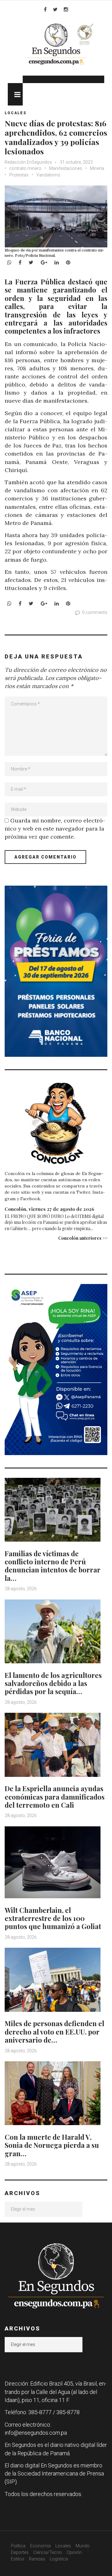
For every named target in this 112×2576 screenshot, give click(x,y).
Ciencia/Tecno (48, 2552)
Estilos (18, 2559)
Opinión (74, 2552)
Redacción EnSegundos (29, 162)
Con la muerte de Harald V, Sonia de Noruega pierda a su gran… (52, 2145)
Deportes (20, 2552)
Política (18, 2546)
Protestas (19, 175)
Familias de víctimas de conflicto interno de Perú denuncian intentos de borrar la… (53, 1566)
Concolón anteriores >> (83, 1238)
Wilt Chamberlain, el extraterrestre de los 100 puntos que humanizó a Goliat (53, 1918)
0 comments (95, 612)
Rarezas (37, 2559)
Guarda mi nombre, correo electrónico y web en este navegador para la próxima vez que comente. (55, 829)
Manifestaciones (66, 168)
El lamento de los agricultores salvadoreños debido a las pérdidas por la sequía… (53, 1683)
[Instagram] (66, 9)
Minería (97, 168)
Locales (16, 113)
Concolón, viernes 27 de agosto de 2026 (49, 1209)
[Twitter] (55, 9)
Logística (59, 2559)
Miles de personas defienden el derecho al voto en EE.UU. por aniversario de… (54, 2032)
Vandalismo (48, 175)
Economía (40, 2546)
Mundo (83, 2546)
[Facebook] (45, 9)
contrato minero (25, 168)
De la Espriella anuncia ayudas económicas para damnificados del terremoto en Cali (55, 1797)
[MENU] (15, 94)
